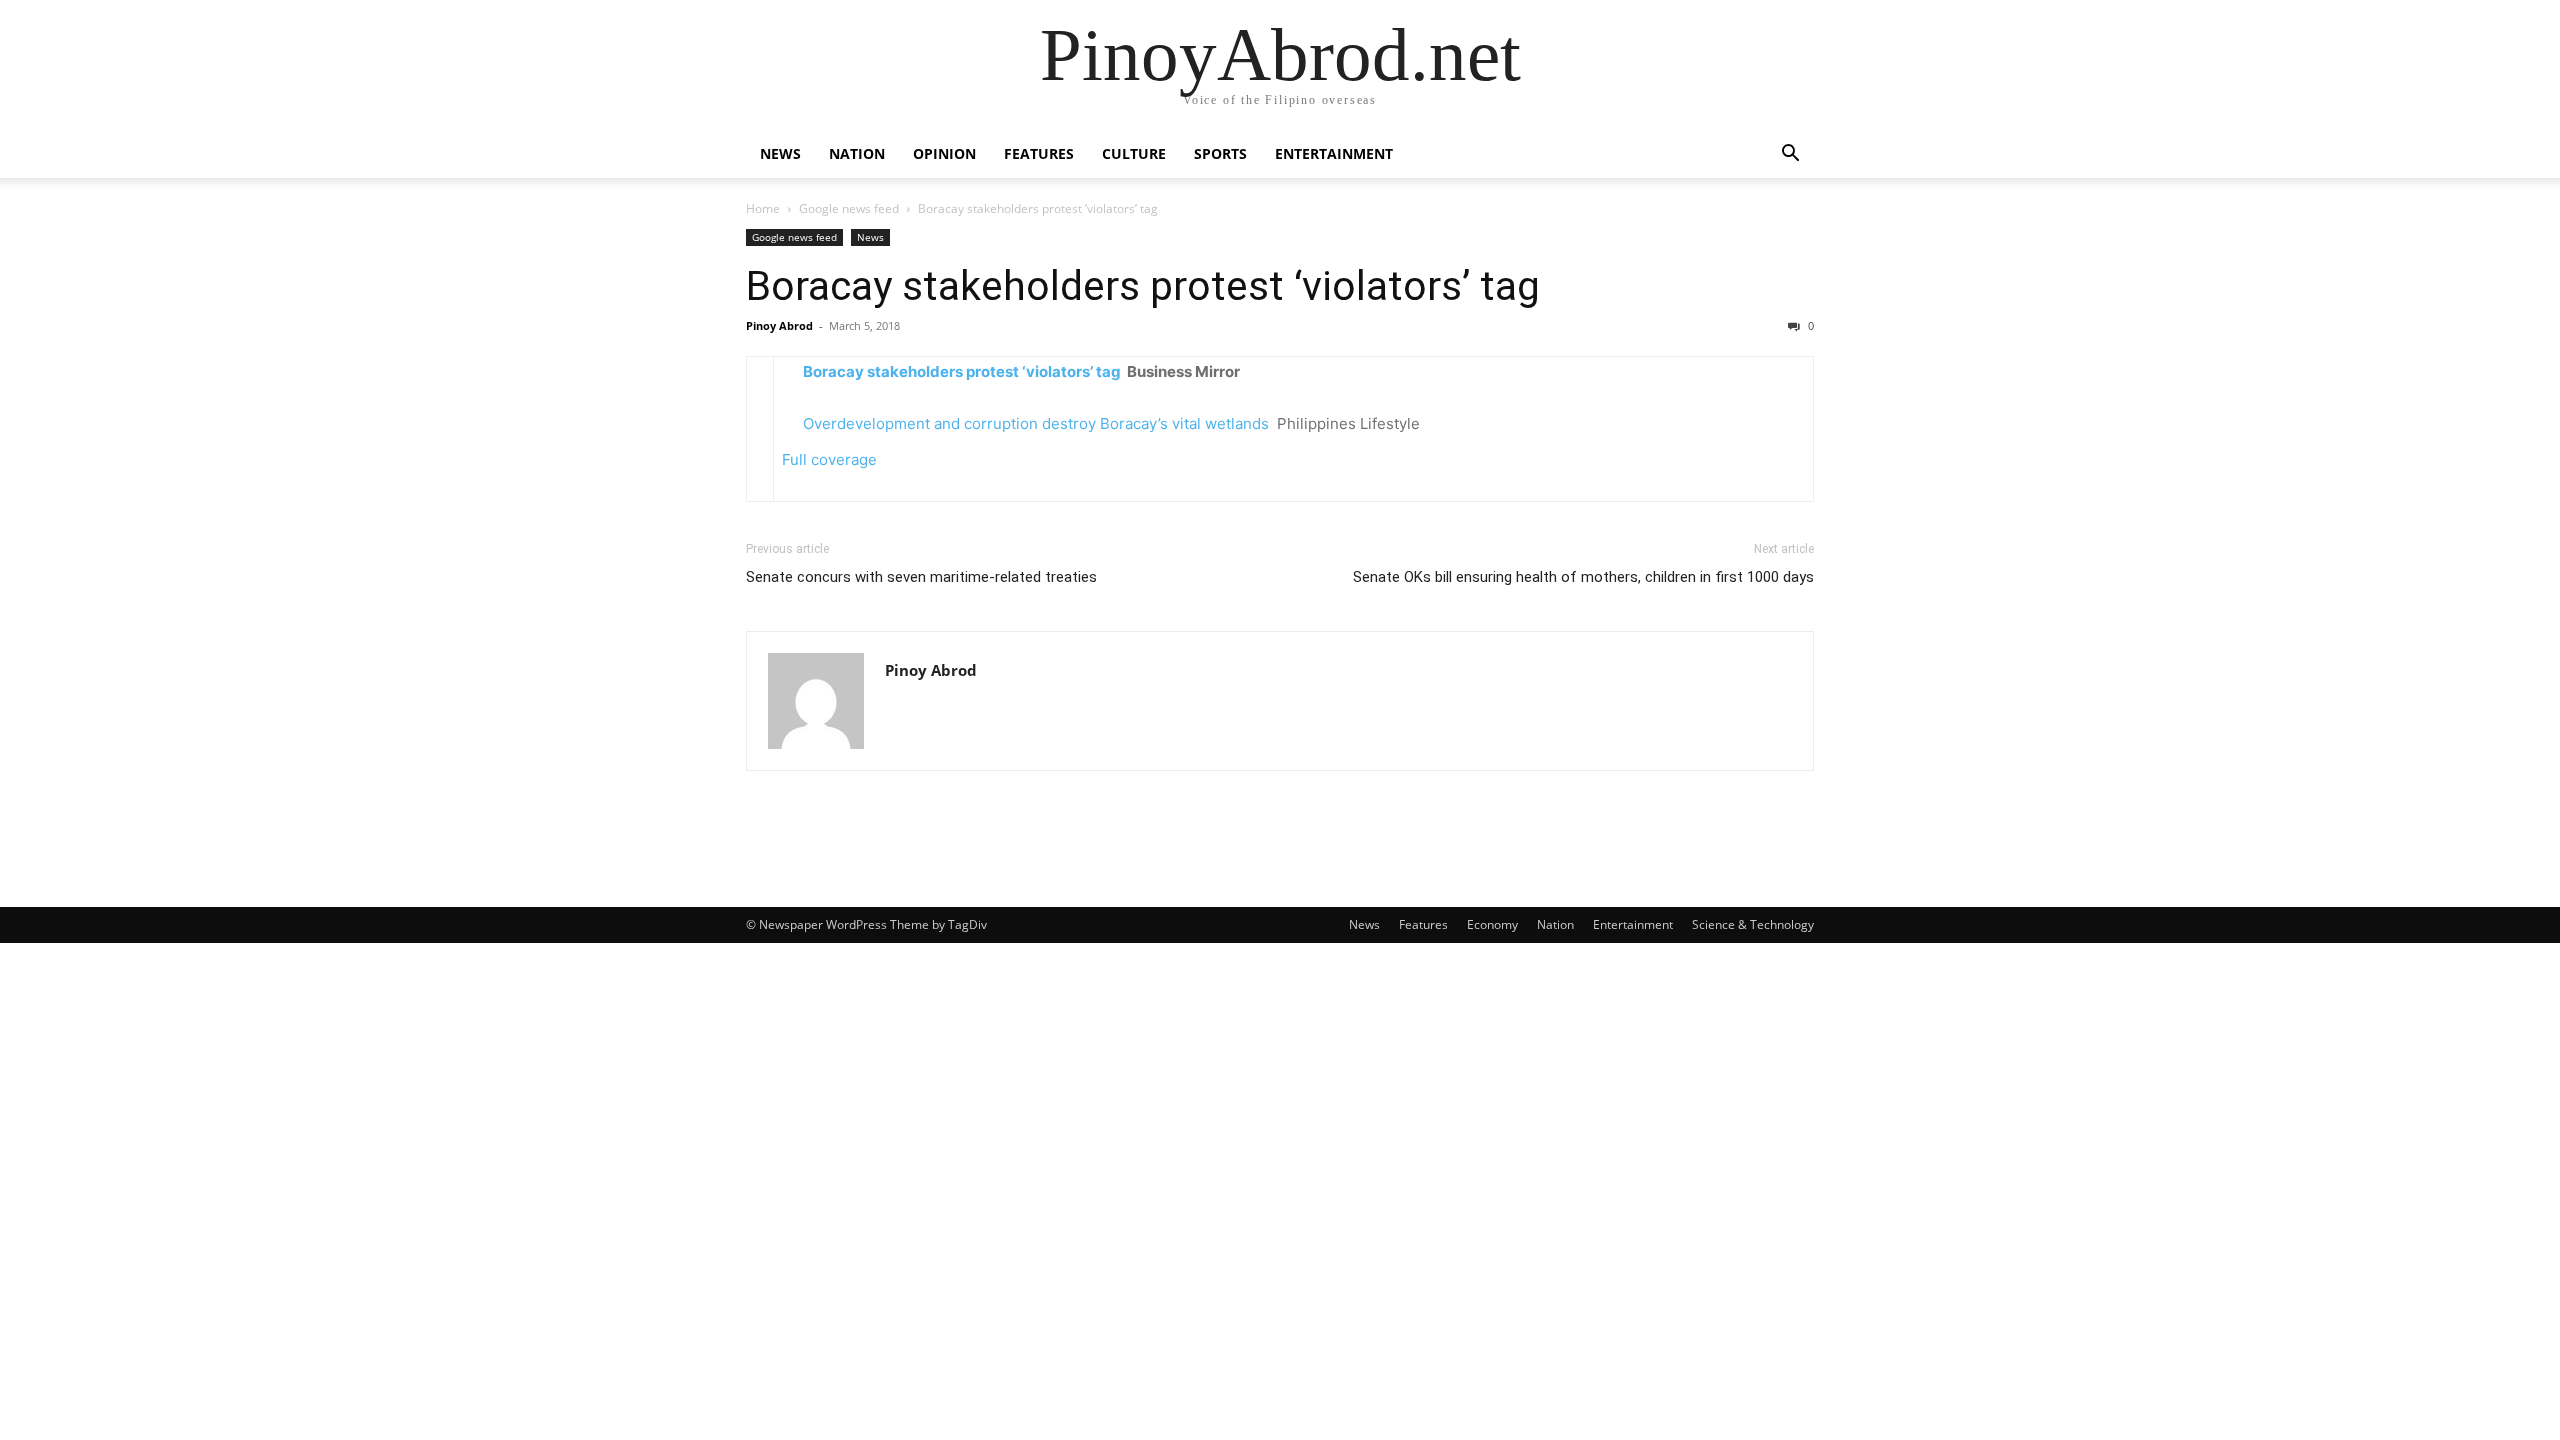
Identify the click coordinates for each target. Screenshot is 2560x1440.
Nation (857, 153)
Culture (1134, 153)
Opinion (944, 153)
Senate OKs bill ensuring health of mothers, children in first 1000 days (1583, 577)
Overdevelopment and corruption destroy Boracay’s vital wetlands (1036, 423)
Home (763, 208)
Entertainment (1334, 153)
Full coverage (829, 459)
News (780, 153)
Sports (1220, 153)
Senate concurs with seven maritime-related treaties (921, 577)
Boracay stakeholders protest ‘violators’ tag (1143, 286)
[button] (1790, 155)
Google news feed (849, 208)
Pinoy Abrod (779, 325)
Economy (1492, 924)
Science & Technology (1753, 924)
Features (1039, 153)
